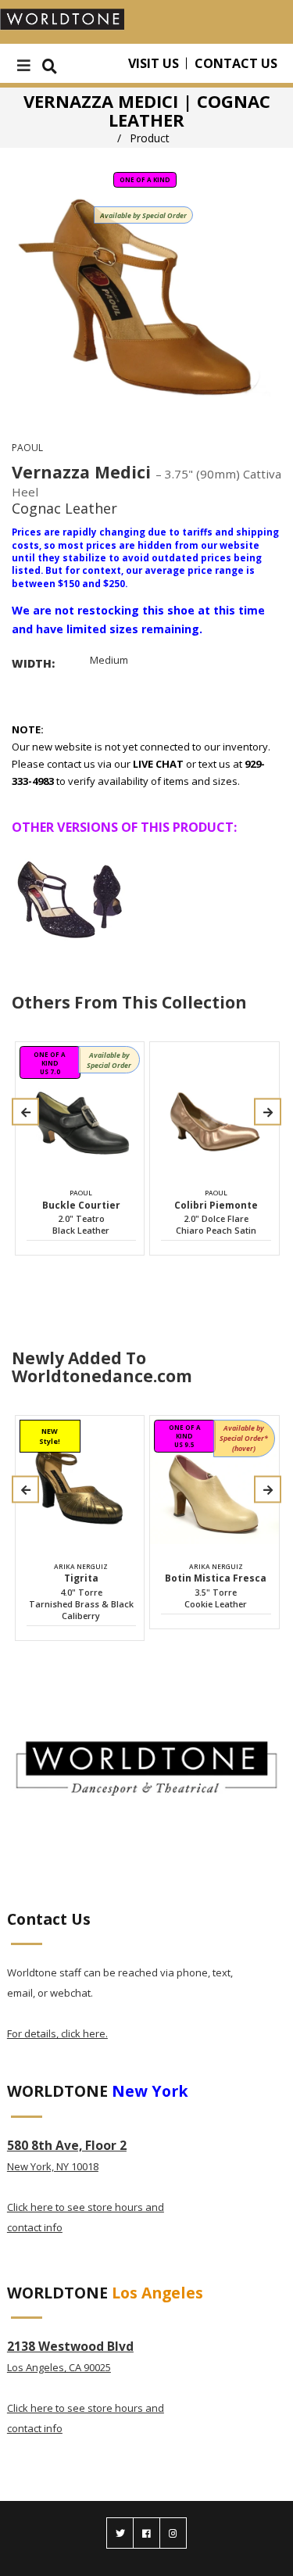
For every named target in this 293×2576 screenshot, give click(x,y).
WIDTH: (33, 663)
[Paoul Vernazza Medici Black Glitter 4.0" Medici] (71, 898)
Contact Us (236, 63)
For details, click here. (57, 2033)
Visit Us (154, 63)
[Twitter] (120, 2533)
